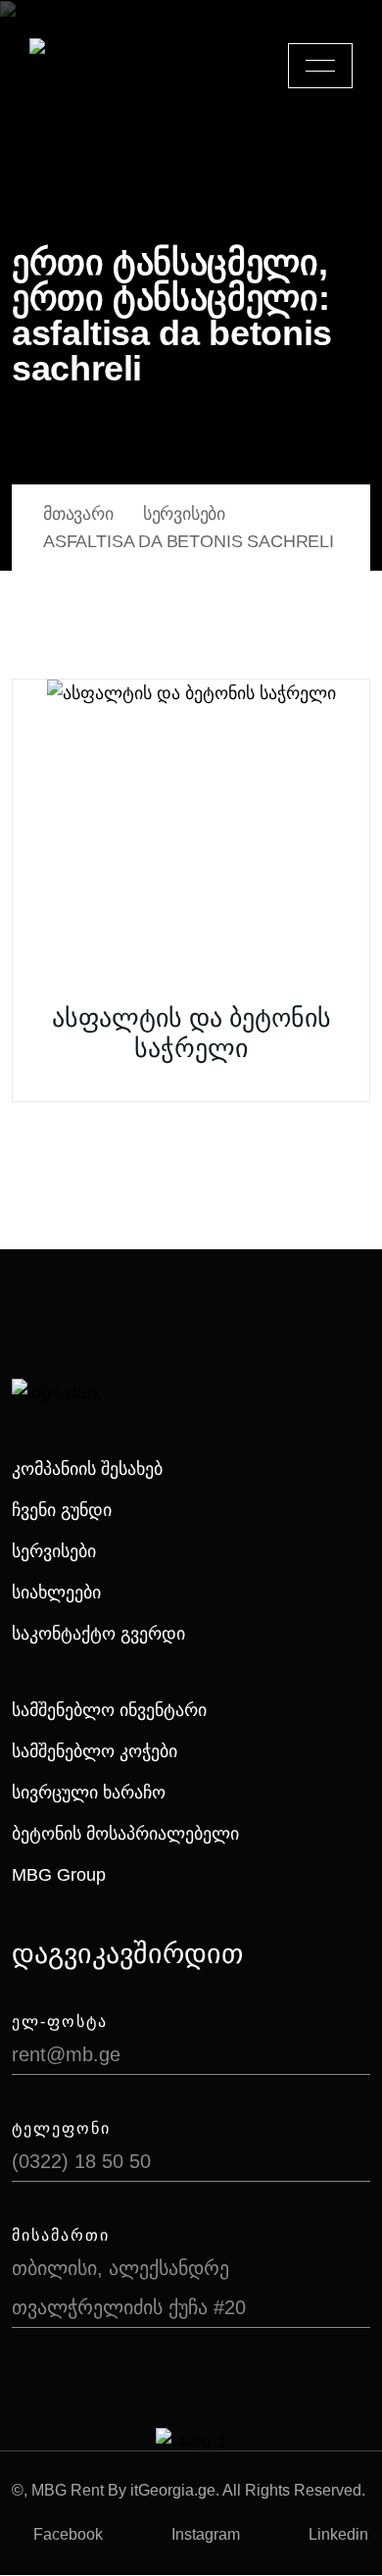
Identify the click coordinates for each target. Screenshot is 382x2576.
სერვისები (54, 1551)
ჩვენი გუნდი (62, 1510)
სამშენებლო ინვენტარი (109, 1710)
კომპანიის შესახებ (87, 1469)
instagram (206, 2534)
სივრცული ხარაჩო (89, 1793)
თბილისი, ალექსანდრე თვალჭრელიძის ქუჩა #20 (129, 2288)
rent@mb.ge (66, 2054)
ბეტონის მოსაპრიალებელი (125, 1834)
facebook (68, 2534)
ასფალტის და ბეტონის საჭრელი (191, 1033)
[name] (320, 66)
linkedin (338, 2534)
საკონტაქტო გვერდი (98, 1634)
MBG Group (59, 1875)
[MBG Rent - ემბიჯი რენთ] (99, 66)
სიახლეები (56, 1592)
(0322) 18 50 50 (81, 2161)
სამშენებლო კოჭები (95, 1751)
